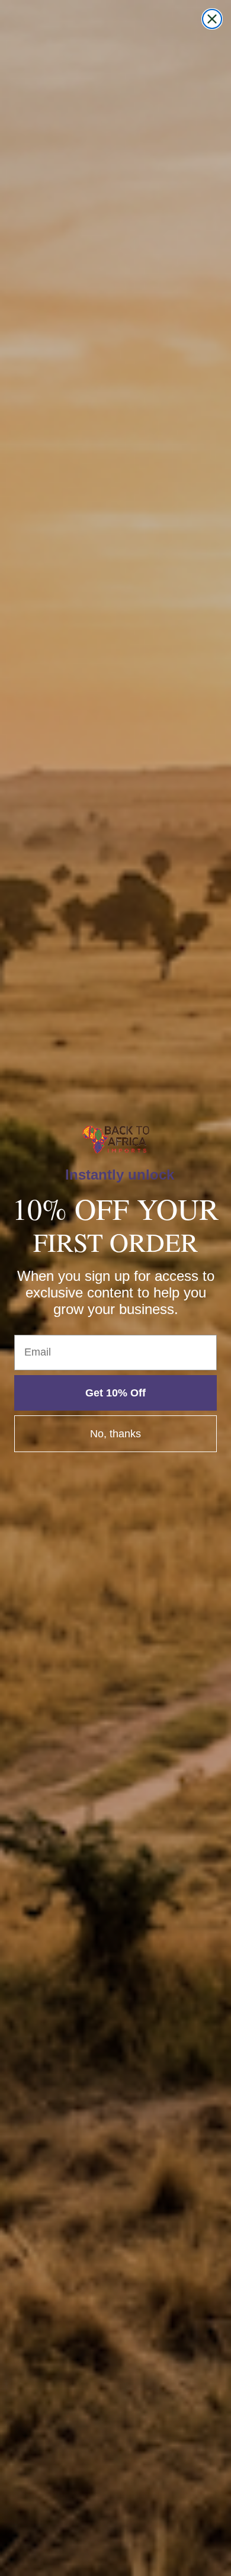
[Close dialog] (212, 19)
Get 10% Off (115, 1393)
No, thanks (115, 1434)
